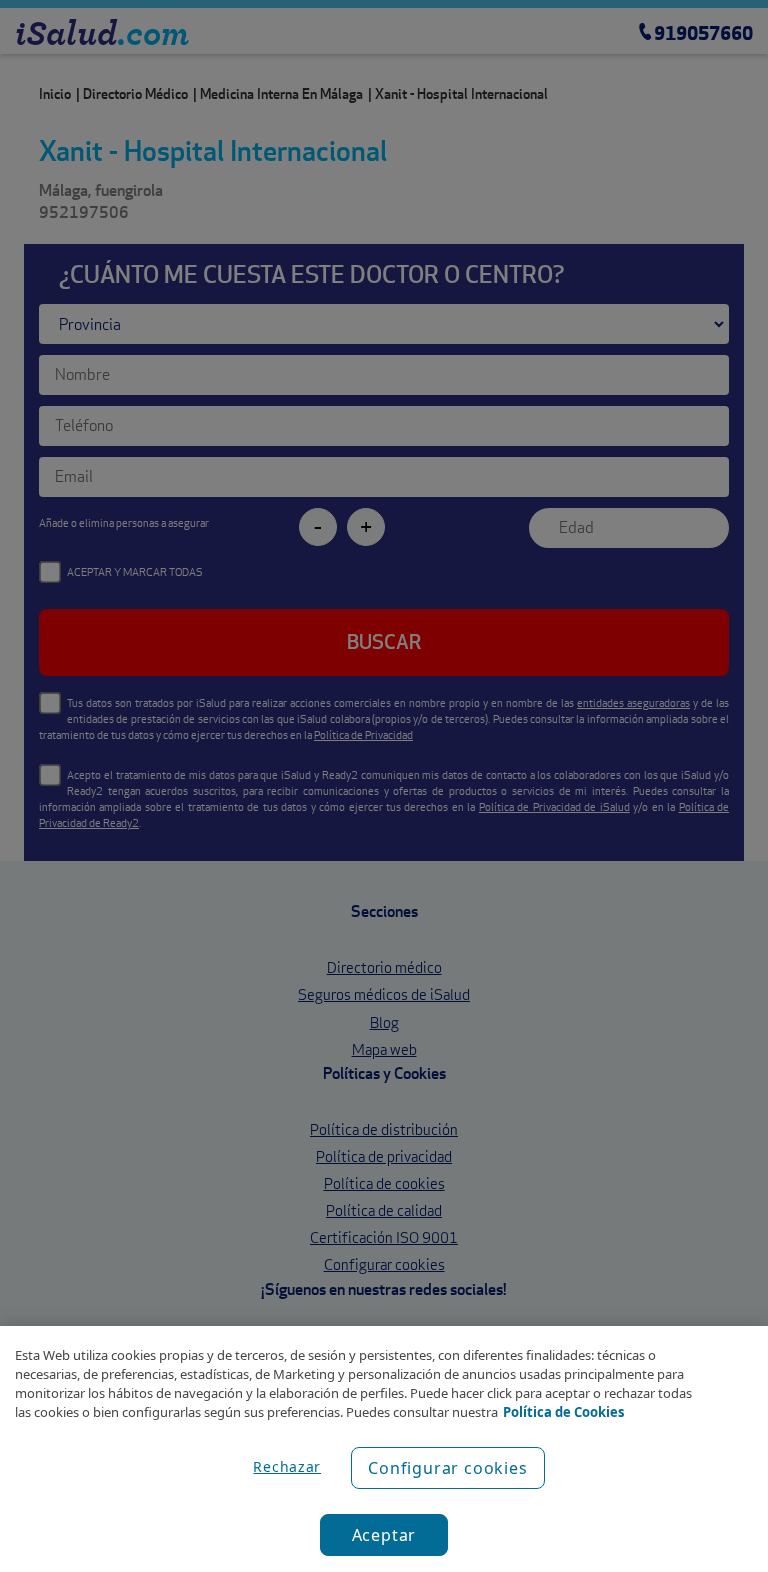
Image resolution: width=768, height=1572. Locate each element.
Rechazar (287, 1466)
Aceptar (384, 1535)
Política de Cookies (563, 1412)
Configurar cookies (447, 1468)
